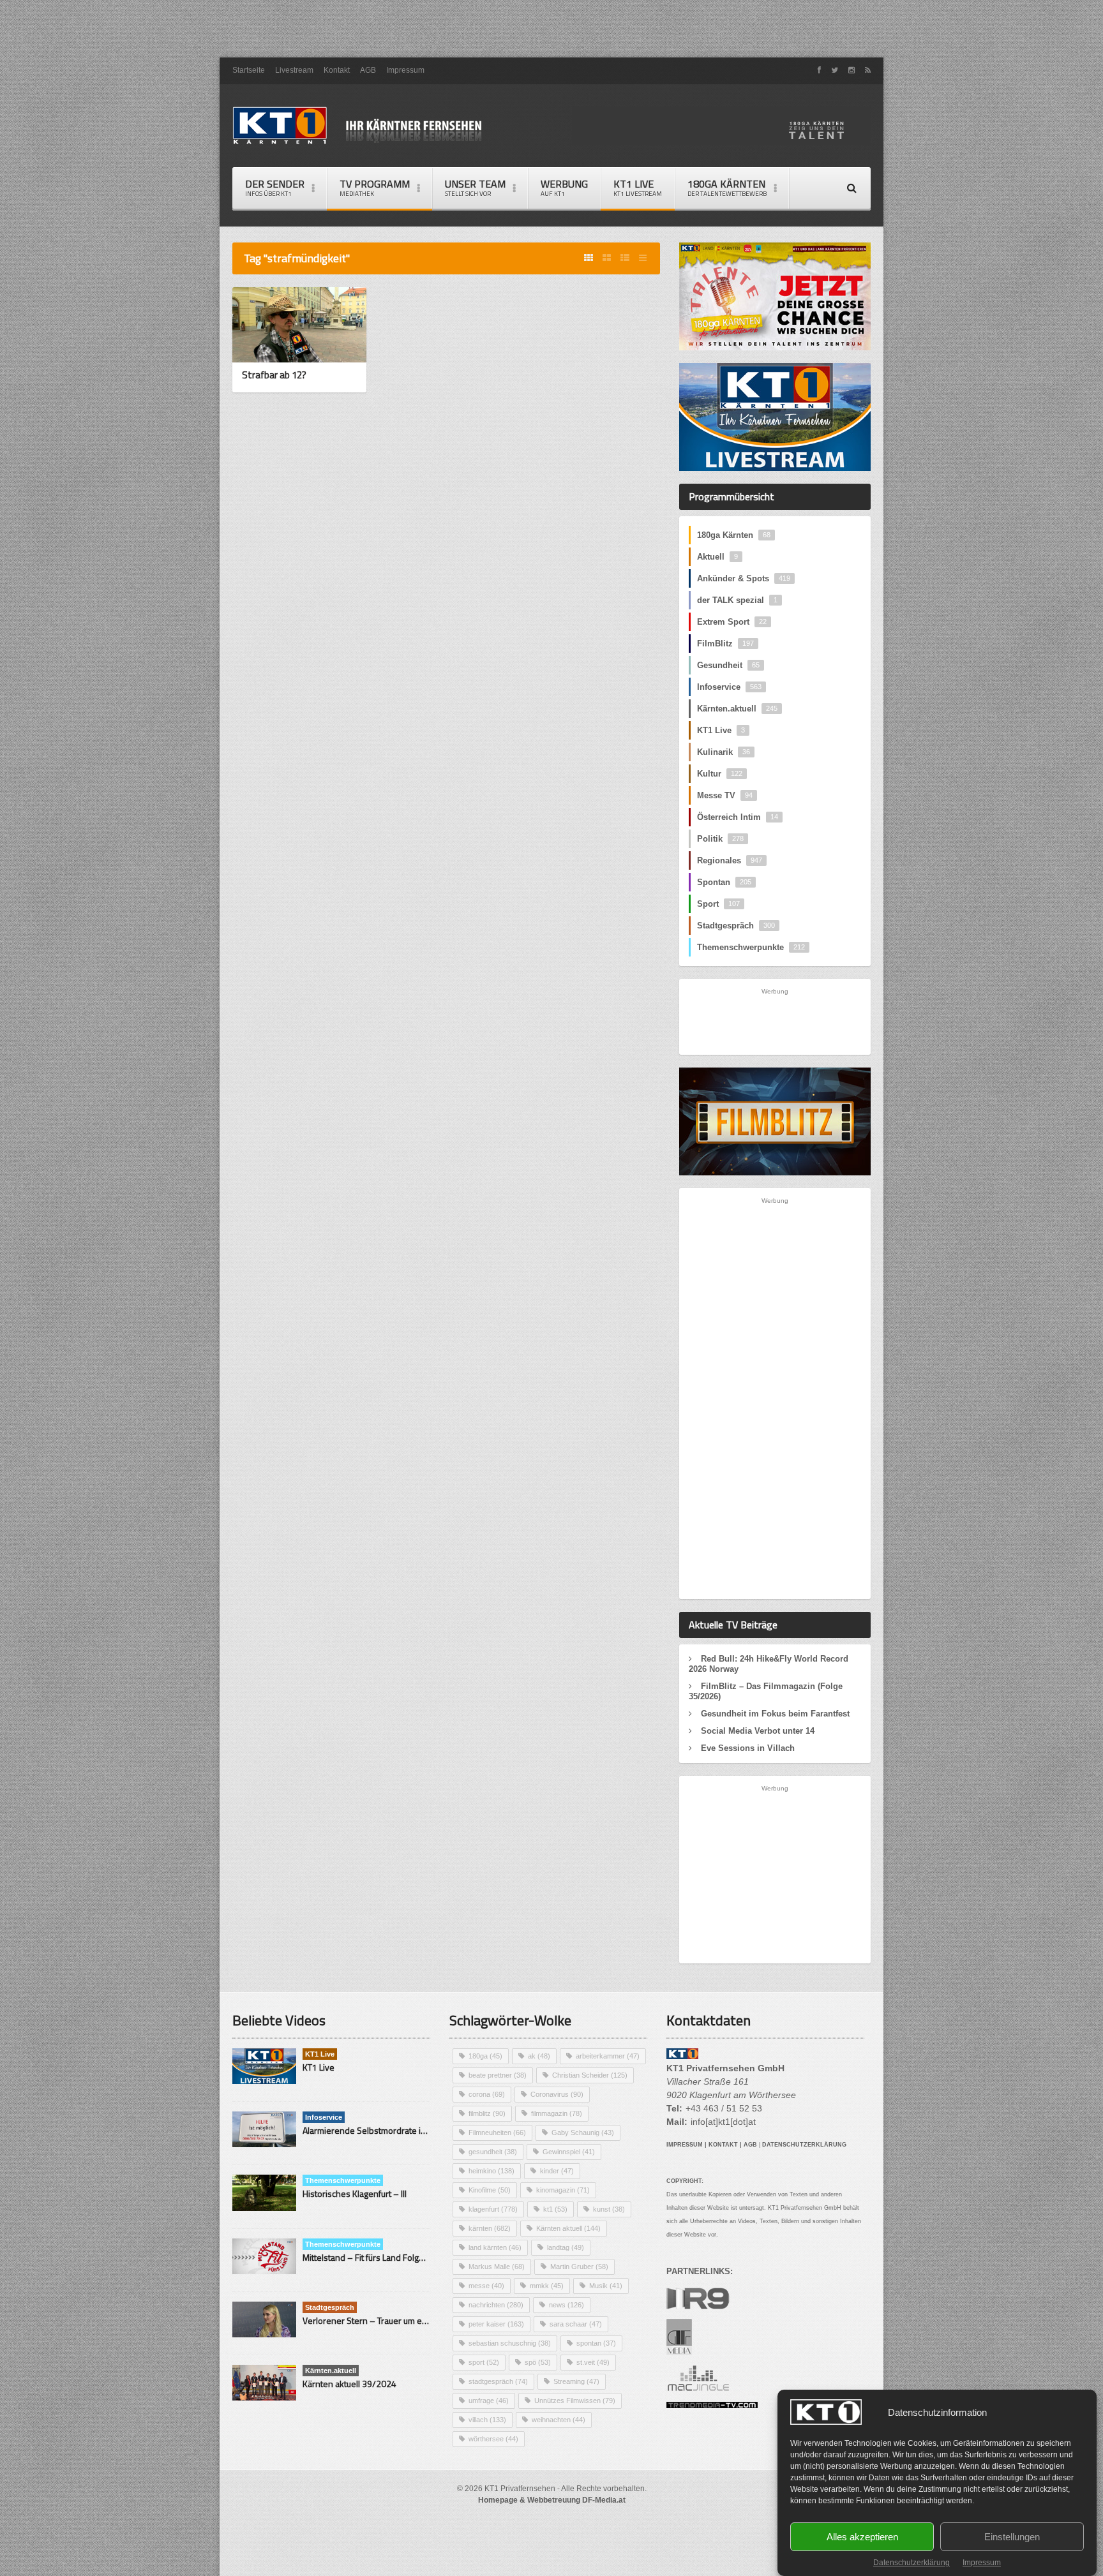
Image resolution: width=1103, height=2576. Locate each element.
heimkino (491, 2171)
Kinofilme (490, 2190)
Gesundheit (728, 665)
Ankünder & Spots (744, 578)
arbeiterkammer (608, 2056)
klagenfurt (493, 2209)
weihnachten (559, 2420)
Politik (720, 839)
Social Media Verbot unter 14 (758, 1731)
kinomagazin (563, 2190)
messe (486, 2286)
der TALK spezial (737, 600)
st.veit (593, 2362)
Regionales (730, 860)
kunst (609, 2209)
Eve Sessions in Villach (748, 1748)
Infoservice (729, 687)
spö (538, 2362)
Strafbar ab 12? (274, 375)
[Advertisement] (551, 29)
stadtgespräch (498, 2381)
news (567, 2305)
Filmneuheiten (497, 2133)
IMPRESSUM (685, 2145)
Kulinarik (724, 752)
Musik (606, 2286)
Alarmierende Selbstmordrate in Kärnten (380, 2130)
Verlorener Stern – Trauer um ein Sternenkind (391, 2320)
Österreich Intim (738, 817)
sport (484, 2362)
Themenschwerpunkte (751, 947)
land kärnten (495, 2247)
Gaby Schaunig (583, 2133)
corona (487, 2094)
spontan (596, 2343)
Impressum (982, 2563)
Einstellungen (1012, 2537)
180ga (485, 2056)
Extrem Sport (732, 622)
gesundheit (493, 2152)
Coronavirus (557, 2094)
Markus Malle (497, 2267)
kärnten (490, 2228)
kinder (557, 2171)
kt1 (555, 2209)
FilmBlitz (725, 644)
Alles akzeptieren (862, 2537)
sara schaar (576, 2324)
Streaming (576, 2381)
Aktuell (717, 557)
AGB (368, 70)
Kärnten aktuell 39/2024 (349, 2384)
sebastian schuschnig (510, 2343)
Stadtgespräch (736, 926)
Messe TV (725, 795)
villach (487, 2420)
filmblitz (487, 2113)
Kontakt (337, 70)
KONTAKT (723, 2145)
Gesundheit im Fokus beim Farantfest (775, 1714)
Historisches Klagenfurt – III (355, 2193)
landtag (566, 2247)
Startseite (249, 70)
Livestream (294, 70)
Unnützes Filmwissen (575, 2401)
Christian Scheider (590, 2075)
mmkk (547, 2286)
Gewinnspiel (569, 2152)
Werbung (564, 187)
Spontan (724, 882)
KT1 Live (638, 187)
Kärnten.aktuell (737, 709)
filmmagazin (557, 2113)
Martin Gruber (579, 2267)
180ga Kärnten (734, 535)
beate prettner (498, 2075)
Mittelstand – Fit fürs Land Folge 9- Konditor (386, 2257)
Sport (718, 904)
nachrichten (496, 2305)
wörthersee (493, 2439)
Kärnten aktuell (568, 2228)
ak (539, 2056)
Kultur (720, 774)
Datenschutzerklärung (912, 2563)
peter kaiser (496, 2324)
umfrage (489, 2401)
